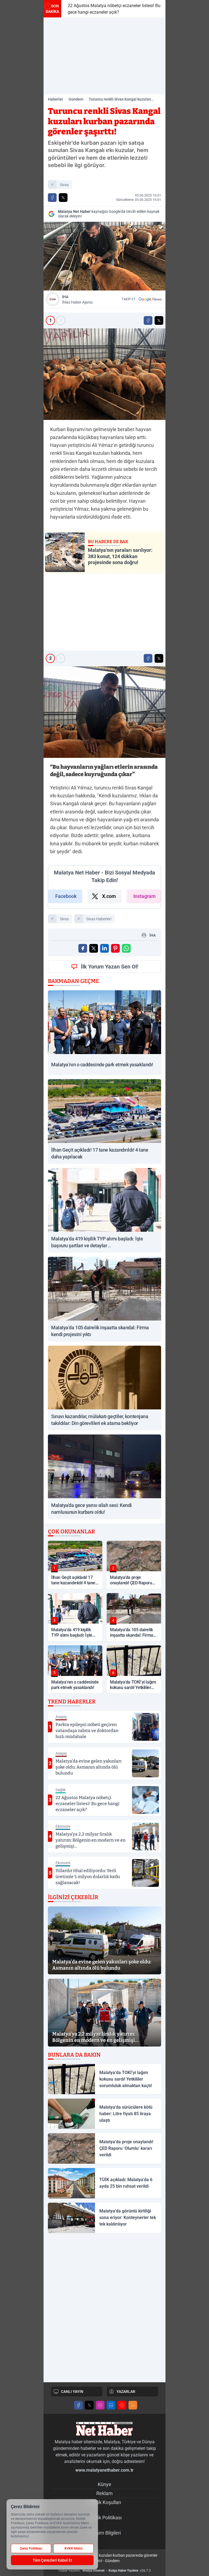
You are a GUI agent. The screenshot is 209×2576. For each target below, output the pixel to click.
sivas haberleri (99, 919)
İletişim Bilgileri (105, 2533)
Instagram (145, 896)
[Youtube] (122, 2405)
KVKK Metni (73, 2548)
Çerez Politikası (31, 2548)
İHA (77, 299)
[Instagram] (100, 2405)
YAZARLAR (126, 2392)
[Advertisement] (104, 56)
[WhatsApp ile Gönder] (126, 948)
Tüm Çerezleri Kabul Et (52, 2560)
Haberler (56, 99)
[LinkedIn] (111, 2405)
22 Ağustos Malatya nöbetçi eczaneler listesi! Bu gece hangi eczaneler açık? (112, 9)
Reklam (104, 2493)
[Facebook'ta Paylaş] (52, 198)
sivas (64, 185)
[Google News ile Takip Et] (150, 299)
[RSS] (133, 2405)
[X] (89, 2405)
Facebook (66, 896)
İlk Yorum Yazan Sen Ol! (110, 967)
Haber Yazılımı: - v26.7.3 (105, 2571)
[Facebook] (78, 2405)
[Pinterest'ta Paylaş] (115, 948)
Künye (104, 2484)
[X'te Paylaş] (63, 198)
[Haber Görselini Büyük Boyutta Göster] (104, 256)
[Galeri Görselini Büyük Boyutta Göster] (104, 374)
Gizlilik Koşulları (104, 2502)
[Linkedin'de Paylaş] (104, 948)
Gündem (76, 99)
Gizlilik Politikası (105, 2518)
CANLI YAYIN (72, 2392)
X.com (109, 896)
